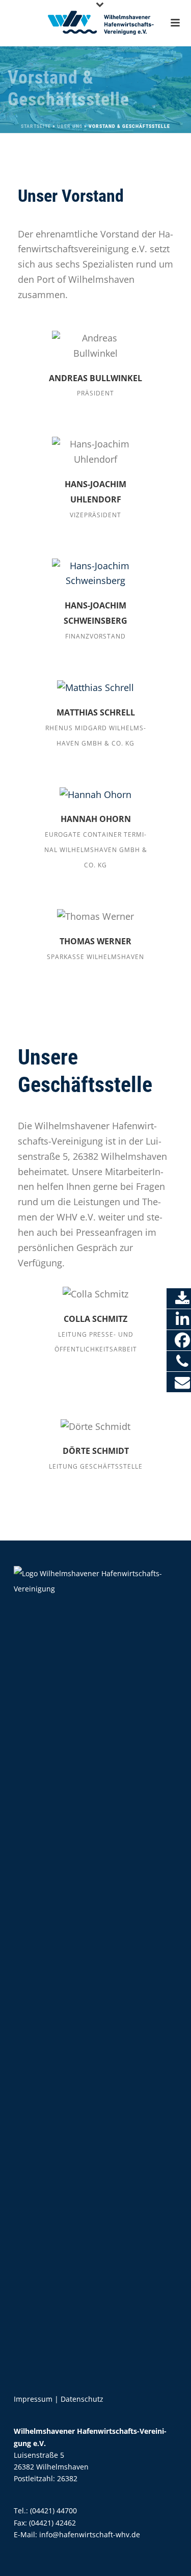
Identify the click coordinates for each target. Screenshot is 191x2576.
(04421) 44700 (53, 2511)
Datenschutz (82, 2399)
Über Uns (70, 126)
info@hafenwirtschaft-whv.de (90, 2534)
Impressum (33, 2399)
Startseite (36, 126)
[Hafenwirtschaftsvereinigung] (96, 23)
